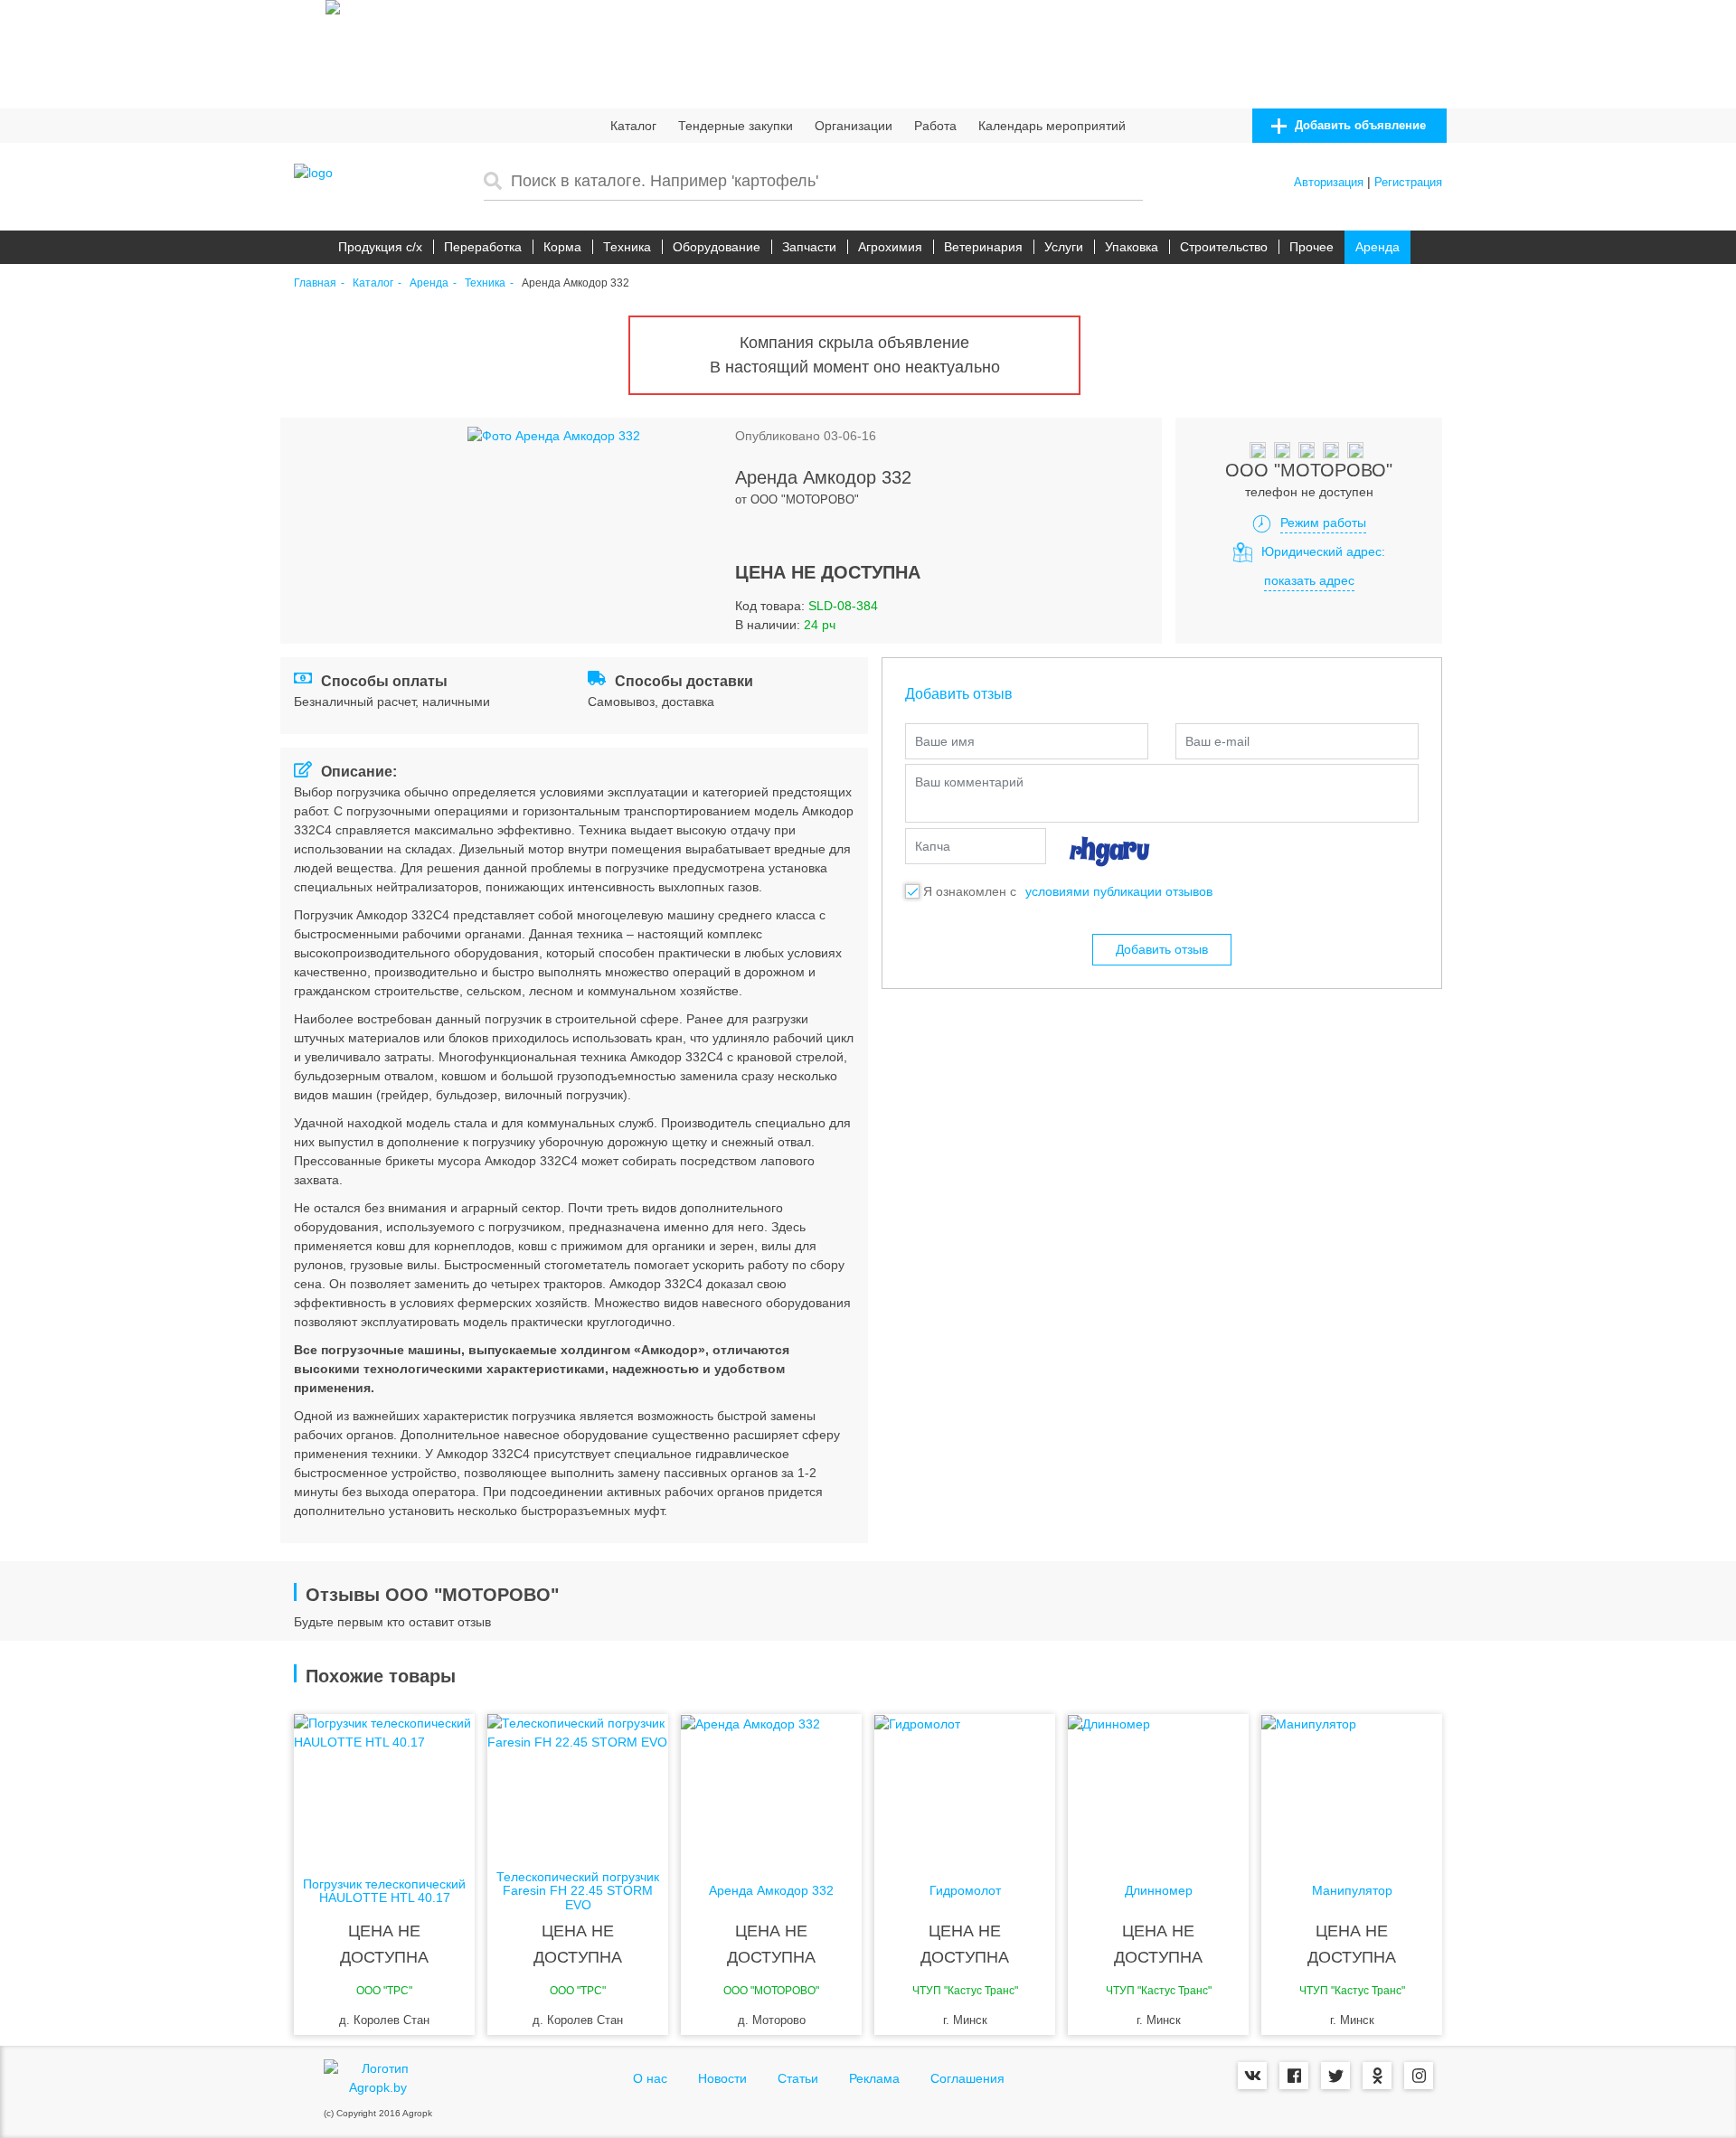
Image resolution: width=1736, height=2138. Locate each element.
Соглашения (967, 2078)
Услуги (1064, 247)
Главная (315, 283)
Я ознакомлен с (970, 891)
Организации (854, 126)
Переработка (483, 247)
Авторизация (1329, 182)
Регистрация (1408, 182)
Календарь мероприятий (1052, 126)
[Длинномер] (1158, 1786)
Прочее (1311, 247)
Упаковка (1132, 247)
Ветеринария (983, 247)
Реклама (874, 2078)
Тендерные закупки (736, 126)
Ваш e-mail (1217, 741)
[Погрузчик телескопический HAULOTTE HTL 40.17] (384, 1786)
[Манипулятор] (1352, 1786)
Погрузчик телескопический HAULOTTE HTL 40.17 (384, 1891)
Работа (935, 126)
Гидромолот (965, 1891)
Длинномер (1159, 1891)
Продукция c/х (380, 247)
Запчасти (809, 247)
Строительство (1224, 247)
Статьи (798, 2078)
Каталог (633, 126)
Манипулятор (1352, 1891)
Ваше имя (945, 741)
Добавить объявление (1359, 125)
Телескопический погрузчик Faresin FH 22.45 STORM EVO (578, 1891)
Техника (627, 247)
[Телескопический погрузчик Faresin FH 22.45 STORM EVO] (578, 1786)
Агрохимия (890, 247)
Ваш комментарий (969, 782)
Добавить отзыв (1162, 949)
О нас (650, 2078)
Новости (722, 2078)
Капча (933, 846)
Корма (562, 247)
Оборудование (717, 247)
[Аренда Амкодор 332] (771, 1786)
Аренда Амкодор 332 (771, 1891)
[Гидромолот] (965, 1786)
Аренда (1377, 247)
